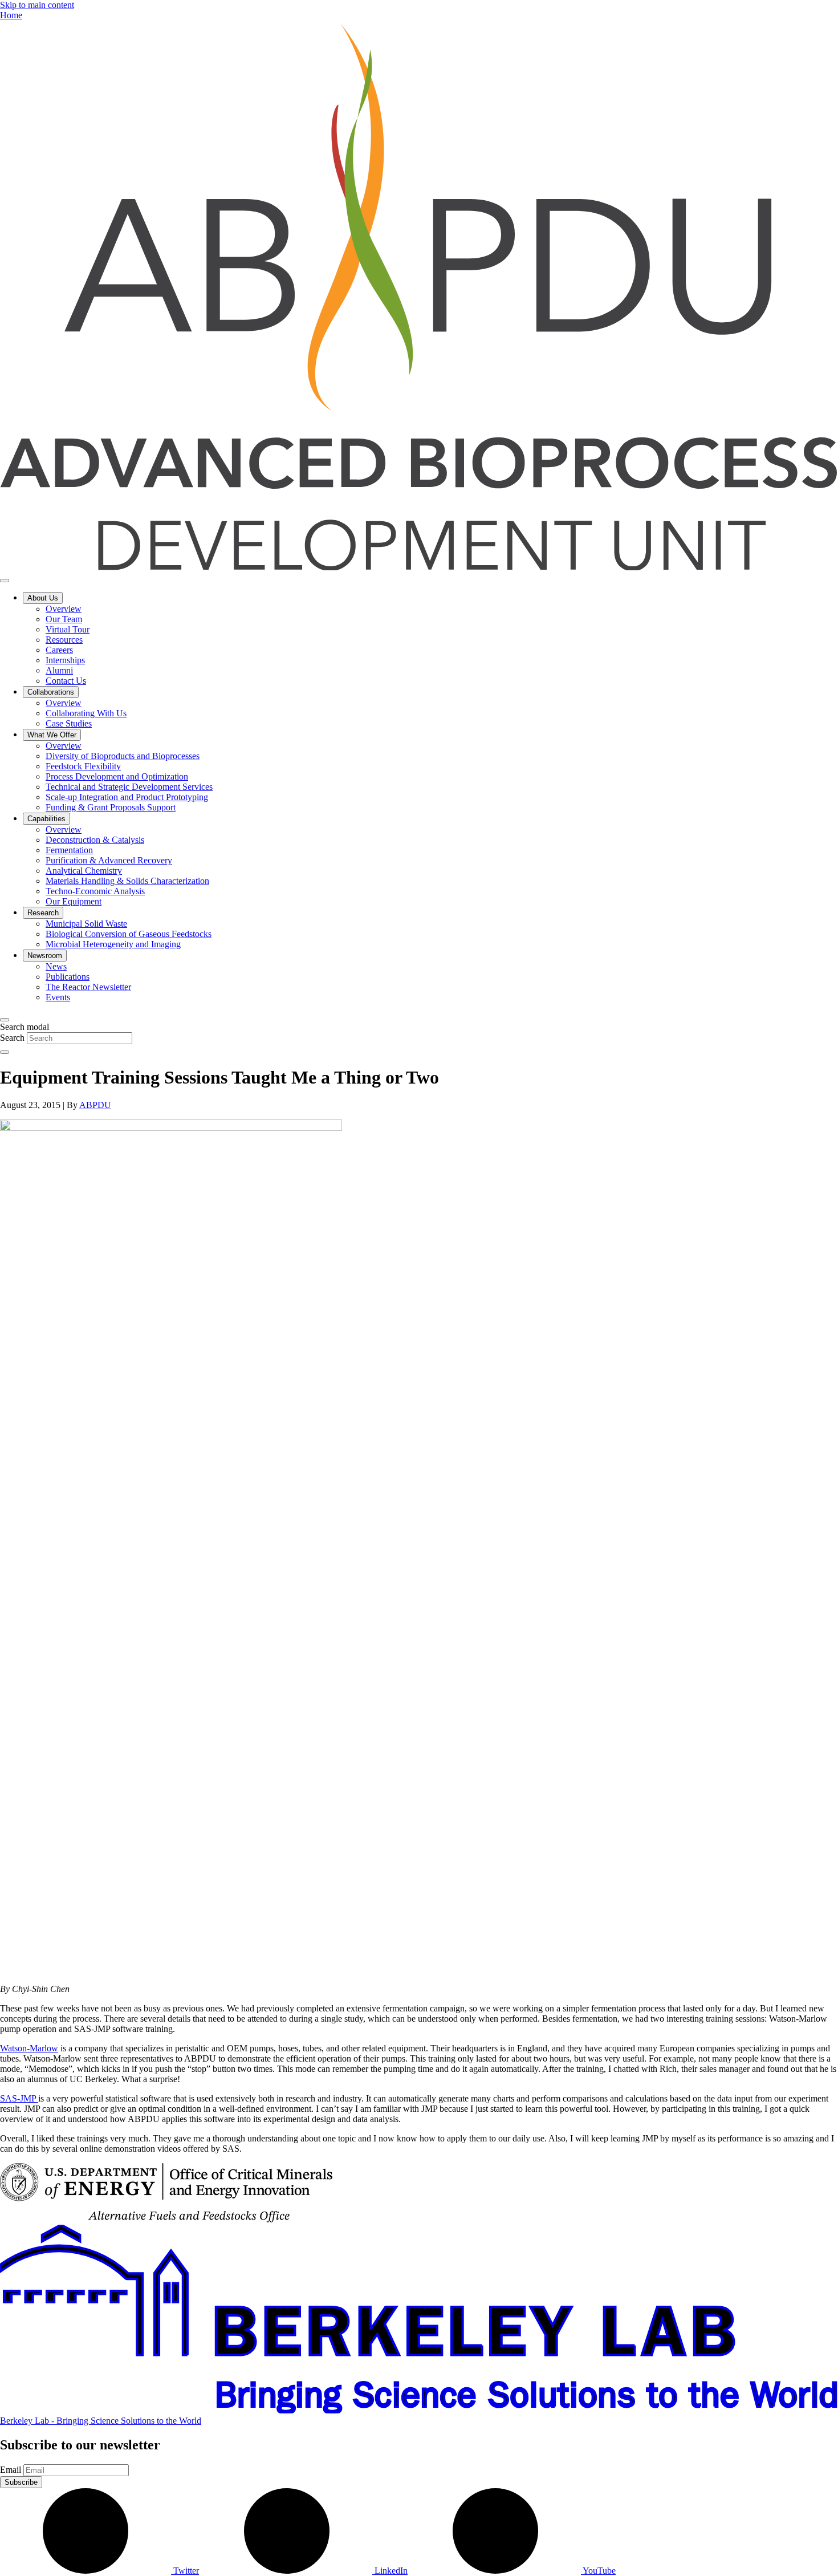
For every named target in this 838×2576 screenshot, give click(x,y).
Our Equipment (74, 901)
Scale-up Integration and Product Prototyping (127, 797)
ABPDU (95, 1105)
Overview (64, 609)
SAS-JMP (19, 2098)
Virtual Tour (68, 629)
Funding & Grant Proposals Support (111, 807)
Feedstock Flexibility (83, 766)
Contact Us (66, 681)
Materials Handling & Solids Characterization (127, 881)
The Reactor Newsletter (88, 987)
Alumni (59, 670)
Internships (65, 660)
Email (11, 2470)
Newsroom (45, 956)
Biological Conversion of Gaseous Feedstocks (129, 934)
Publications (68, 977)
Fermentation (69, 850)
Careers (59, 650)
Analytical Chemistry (84, 871)
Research (43, 913)
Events (58, 997)
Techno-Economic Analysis (95, 891)
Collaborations (51, 692)
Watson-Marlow (29, 2048)
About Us (43, 598)
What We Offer (52, 735)
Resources (64, 640)
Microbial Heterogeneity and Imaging (113, 944)
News (56, 966)
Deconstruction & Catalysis (95, 840)
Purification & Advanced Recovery (109, 860)
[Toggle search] (5, 1020)
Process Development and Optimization (117, 776)
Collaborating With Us (86, 713)
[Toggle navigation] (5, 581)
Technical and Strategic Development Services (129, 787)
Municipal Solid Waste (86, 924)
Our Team (64, 619)
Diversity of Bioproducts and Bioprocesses (123, 756)
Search (12, 1038)
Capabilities (46, 819)
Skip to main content (37, 5)
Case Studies (69, 723)
